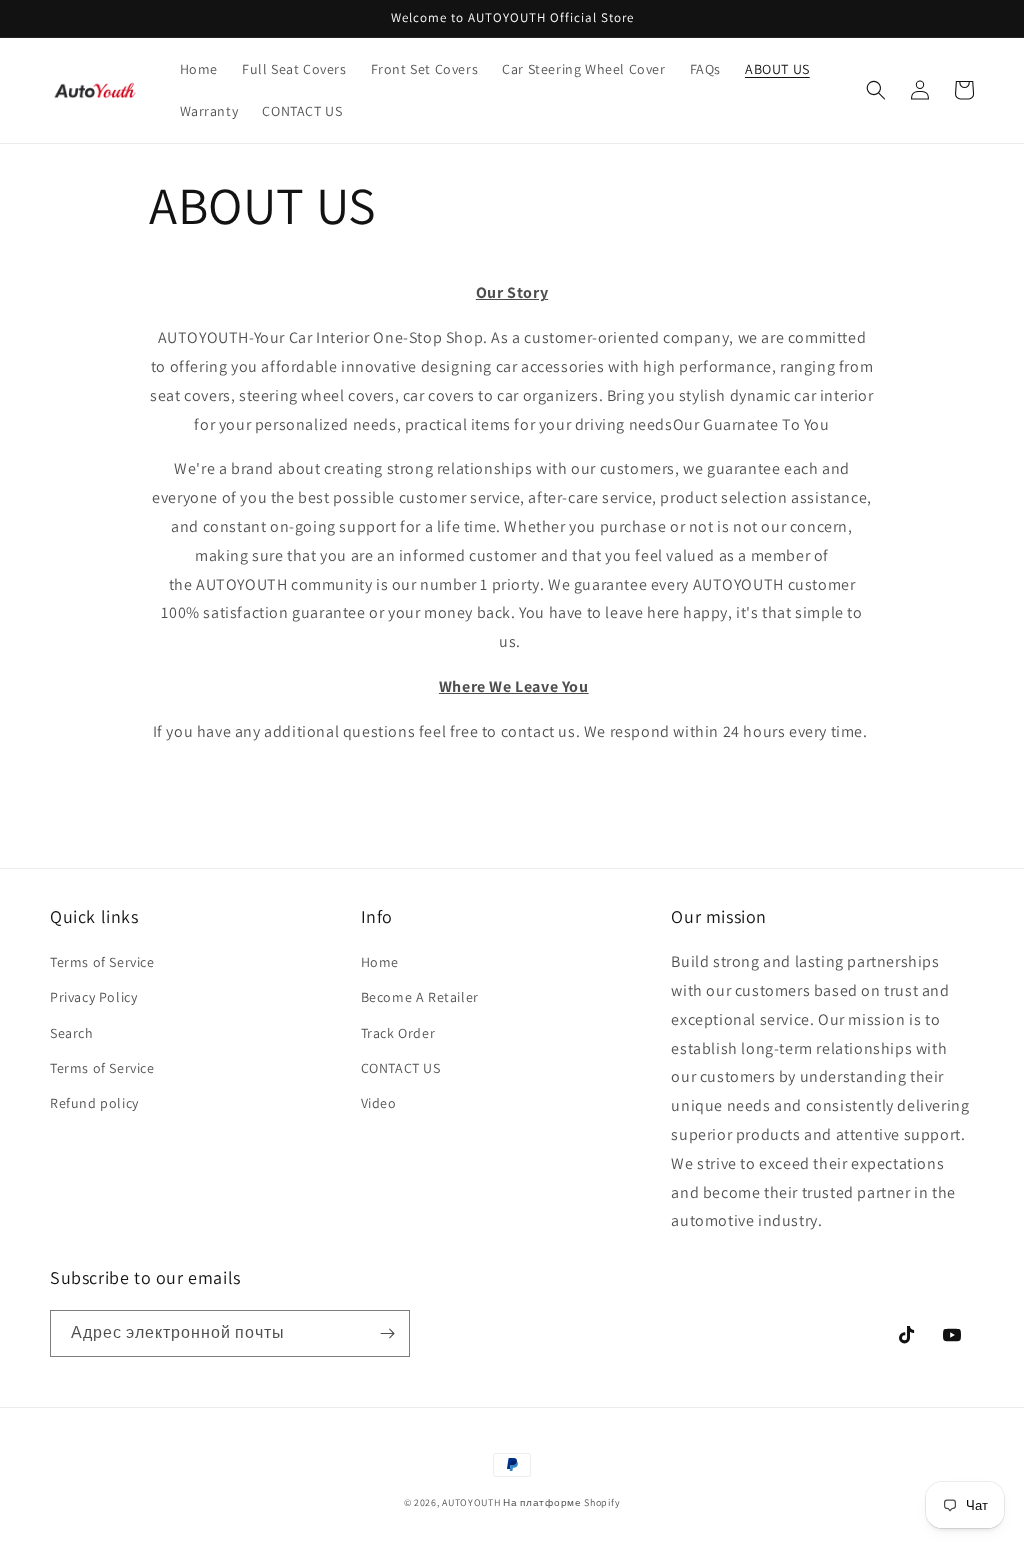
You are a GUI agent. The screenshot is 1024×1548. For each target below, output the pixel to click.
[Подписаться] (387, 1333)
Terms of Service (102, 962)
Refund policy (94, 1103)
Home (380, 962)
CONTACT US (401, 1068)
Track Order (398, 1033)
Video (379, 1103)
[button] (876, 90)
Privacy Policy (93, 997)
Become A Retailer (420, 997)
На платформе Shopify (561, 1502)
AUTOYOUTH (472, 1502)
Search (72, 1033)
